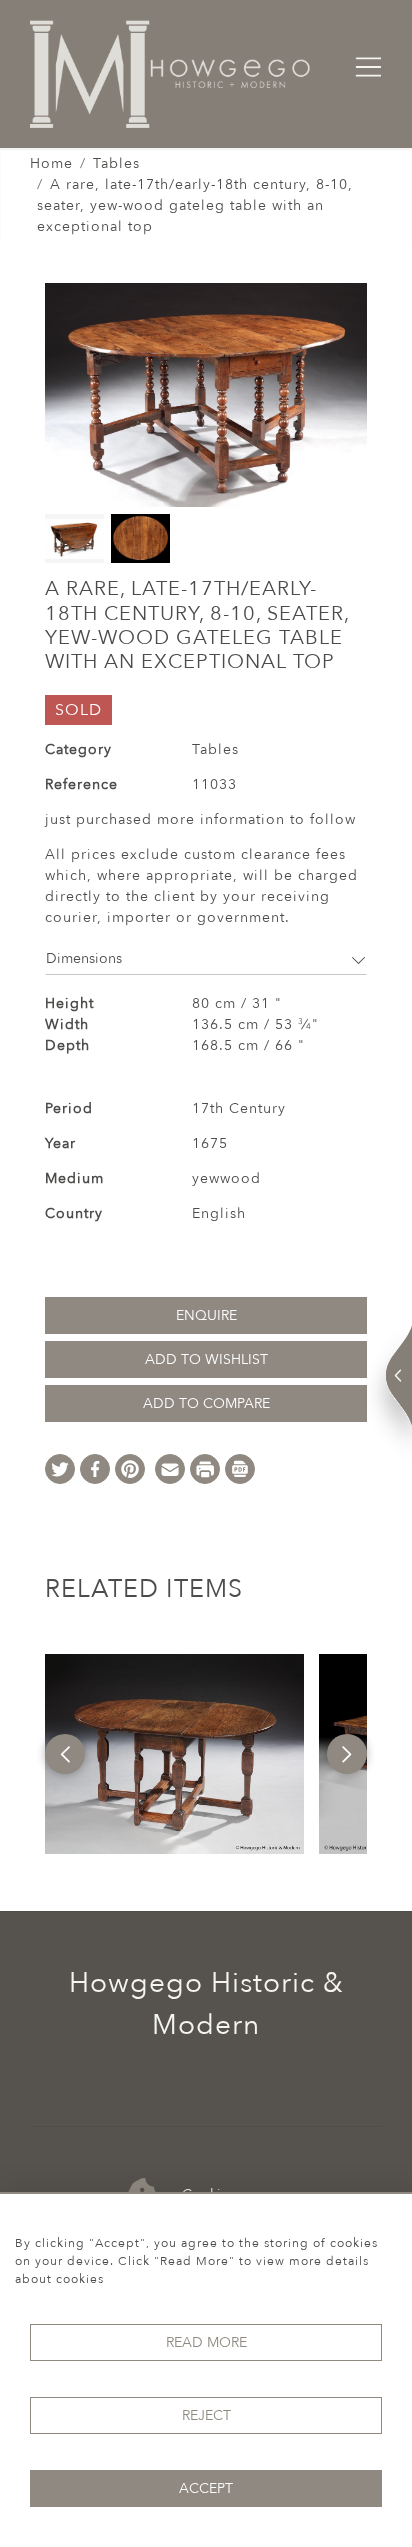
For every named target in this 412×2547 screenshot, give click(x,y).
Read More (206, 2342)
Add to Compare (206, 1403)
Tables (116, 163)
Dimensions (84, 958)
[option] (174, 1754)
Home (51, 163)
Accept (206, 2488)
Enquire (206, 1315)
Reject (206, 2415)
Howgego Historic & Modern (206, 2004)
